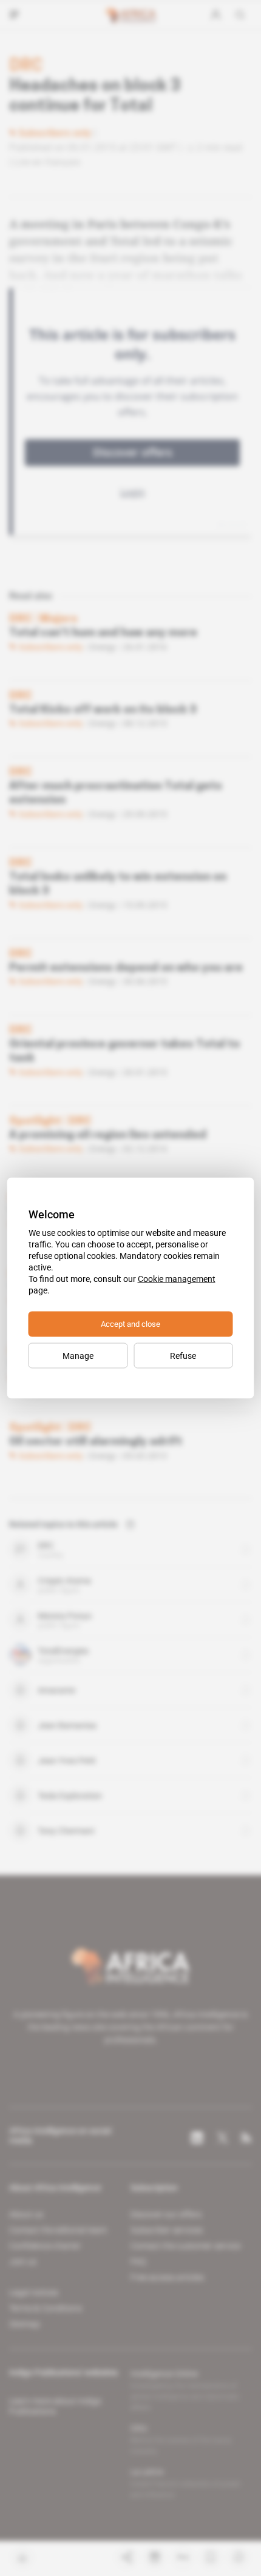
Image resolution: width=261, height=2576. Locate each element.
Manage (78, 1356)
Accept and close (130, 1324)
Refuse (183, 1356)
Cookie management (177, 1279)
